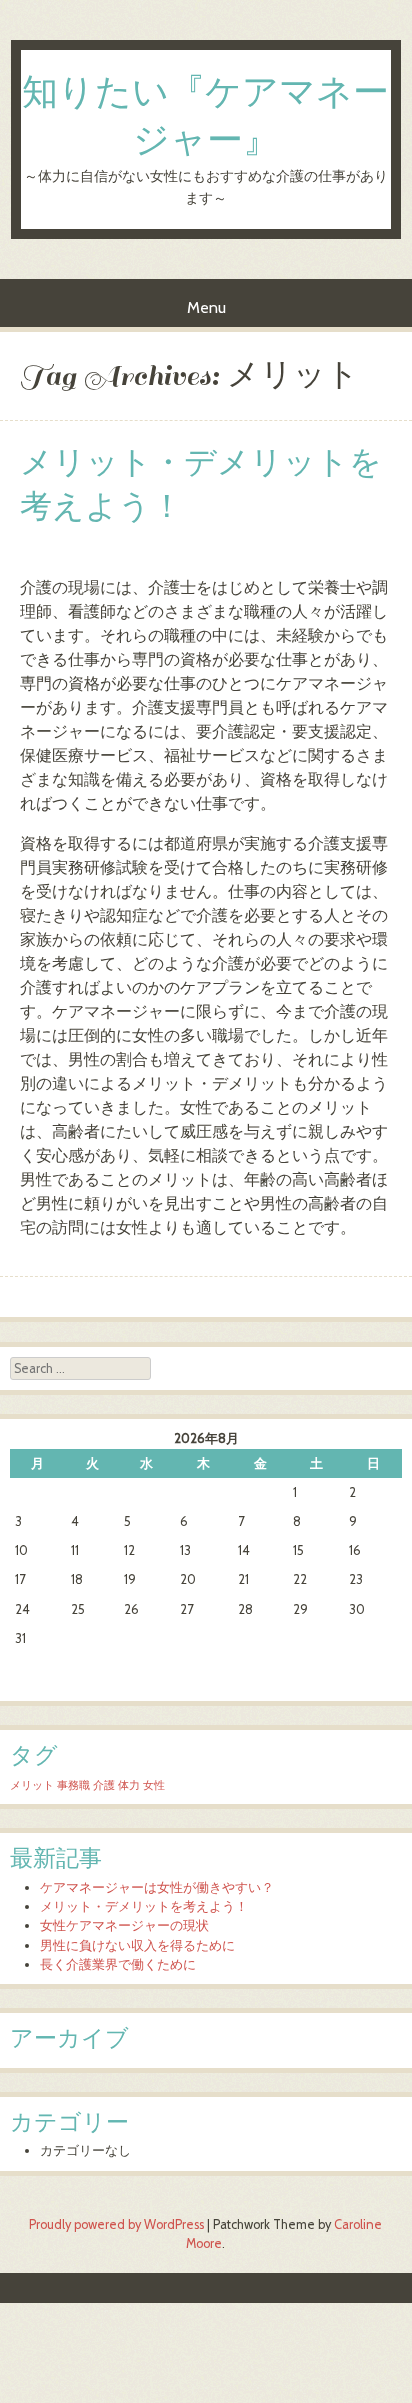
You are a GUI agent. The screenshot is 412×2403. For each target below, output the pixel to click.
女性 (154, 1785)
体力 (129, 1785)
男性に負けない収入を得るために (137, 1945)
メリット (32, 1785)
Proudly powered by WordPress (116, 2224)
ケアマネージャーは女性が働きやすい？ (157, 1887)
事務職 (73, 1785)
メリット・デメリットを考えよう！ (201, 485)
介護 (104, 1785)
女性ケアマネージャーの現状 (124, 1925)
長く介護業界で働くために (118, 1964)
